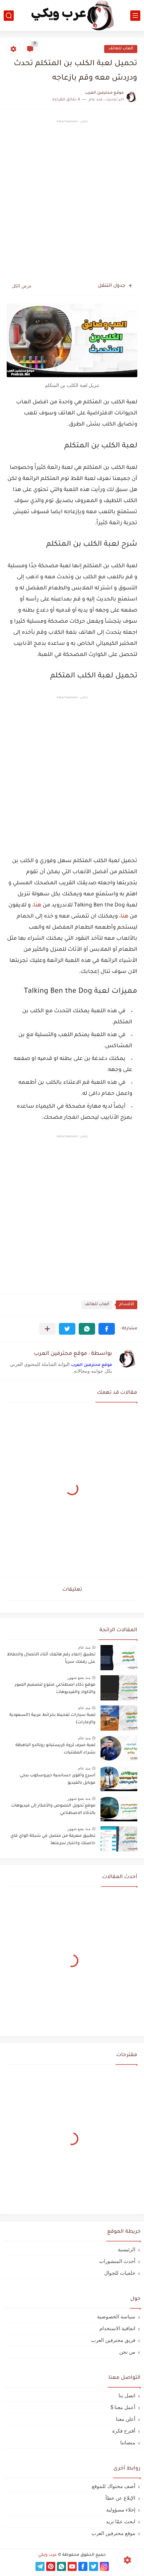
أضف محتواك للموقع (114, 2486)
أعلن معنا (126, 2419)
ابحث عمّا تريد (121, 2521)
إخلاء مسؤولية (121, 2510)
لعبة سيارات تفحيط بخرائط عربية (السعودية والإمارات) (52, 1719)
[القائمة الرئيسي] (135, 16)
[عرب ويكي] (72, 16)
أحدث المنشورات (117, 2261)
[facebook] (83, 2566)
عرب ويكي (48, 2555)
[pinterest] (51, 2566)
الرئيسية (127, 2249)
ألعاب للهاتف (121, 49)
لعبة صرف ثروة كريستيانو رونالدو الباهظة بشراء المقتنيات (55, 1749)
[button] (107, 1329)
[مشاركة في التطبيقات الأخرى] (47, 1329)
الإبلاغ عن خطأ (120, 2498)
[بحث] (9, 16)
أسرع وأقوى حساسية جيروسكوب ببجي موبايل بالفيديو (58, 1779)
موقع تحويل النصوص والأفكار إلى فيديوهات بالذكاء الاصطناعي (53, 1810)
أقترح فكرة (124, 2431)
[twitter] (94, 2566)
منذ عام (84, 1647)
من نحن (127, 2352)
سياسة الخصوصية (116, 2317)
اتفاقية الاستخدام (117, 2328)
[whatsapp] (61, 2566)
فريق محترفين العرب (113, 2340)
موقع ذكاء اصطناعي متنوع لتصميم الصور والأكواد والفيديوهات (55, 1689)
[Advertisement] (72, 199)
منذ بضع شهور (79, 1678)
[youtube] (72, 2566)
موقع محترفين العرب (92, 1365)
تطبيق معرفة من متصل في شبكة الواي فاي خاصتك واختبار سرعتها (53, 1840)
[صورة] (119, 1658)
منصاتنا (128, 2442)
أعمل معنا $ (123, 2407)
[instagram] (104, 2566)
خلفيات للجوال (120, 2273)
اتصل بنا (127, 2395)
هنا (37, 905)
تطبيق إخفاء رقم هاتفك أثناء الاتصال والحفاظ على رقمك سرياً (51, 1658)
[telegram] (40, 2566)
